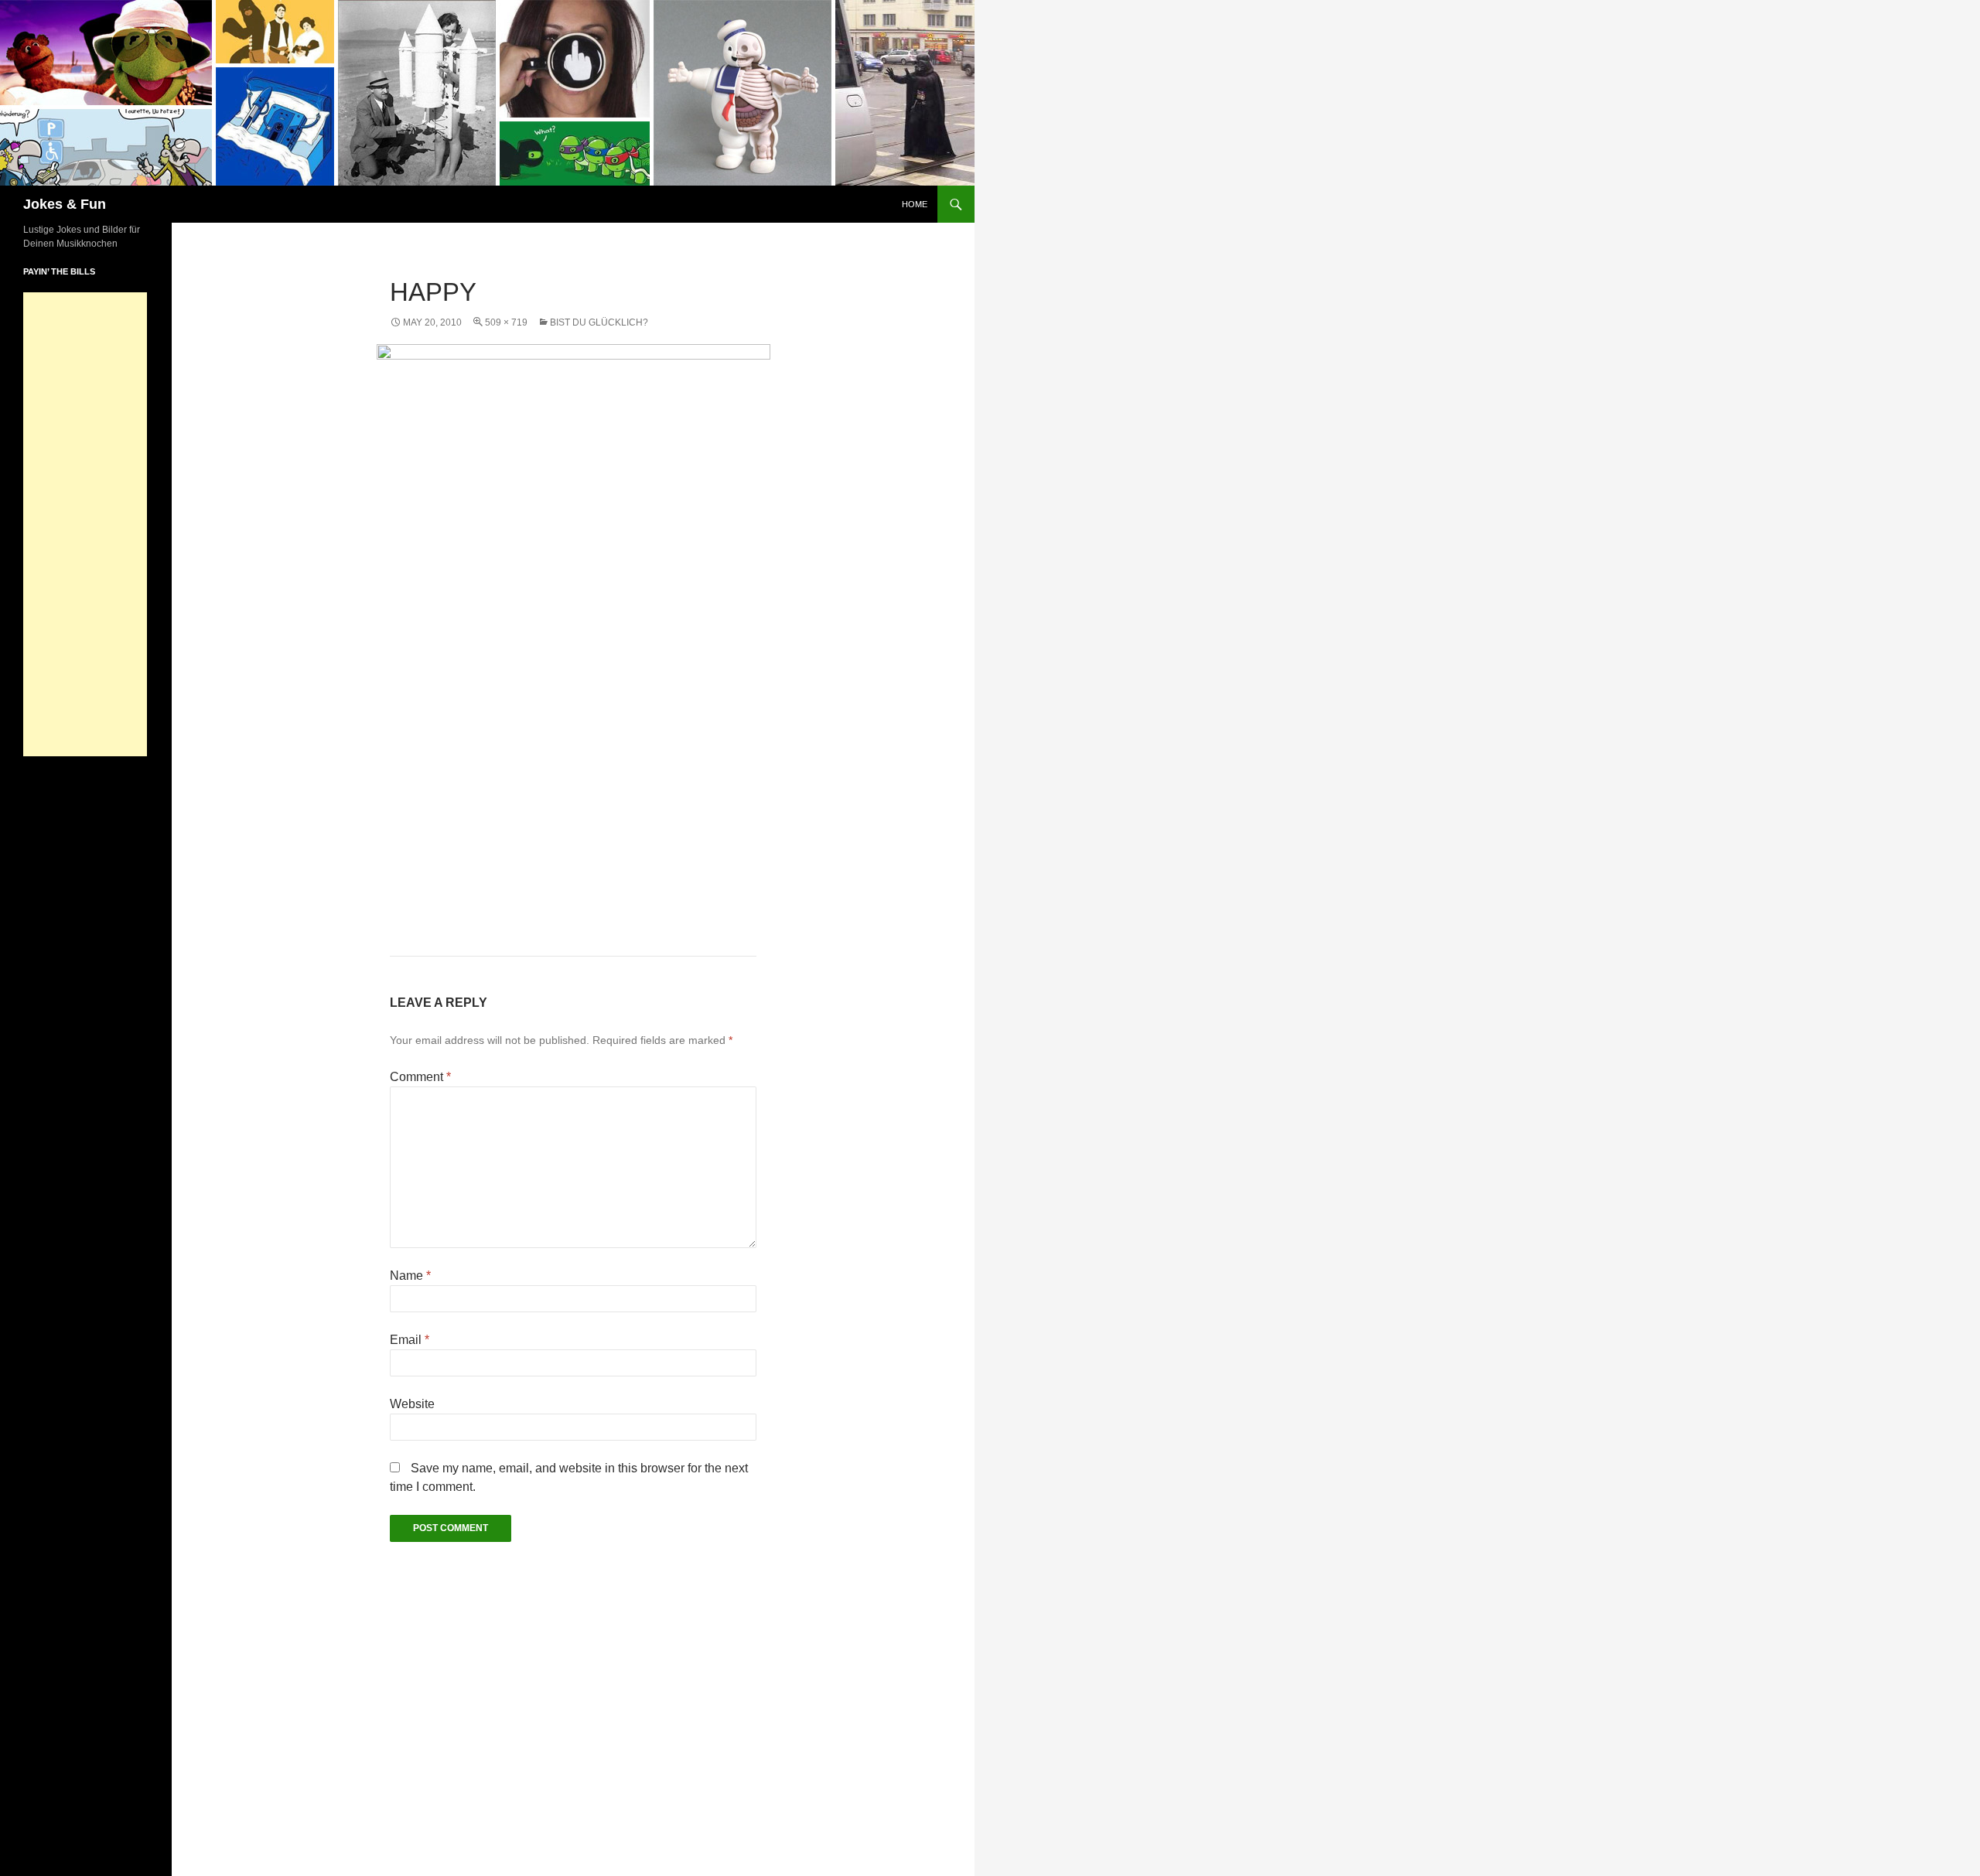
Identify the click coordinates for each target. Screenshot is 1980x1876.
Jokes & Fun (65, 204)
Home (915, 204)
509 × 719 (506, 322)
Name (410, 1276)
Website (412, 1404)
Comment (420, 1077)
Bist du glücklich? (599, 322)
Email (410, 1340)
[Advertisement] (85, 524)
